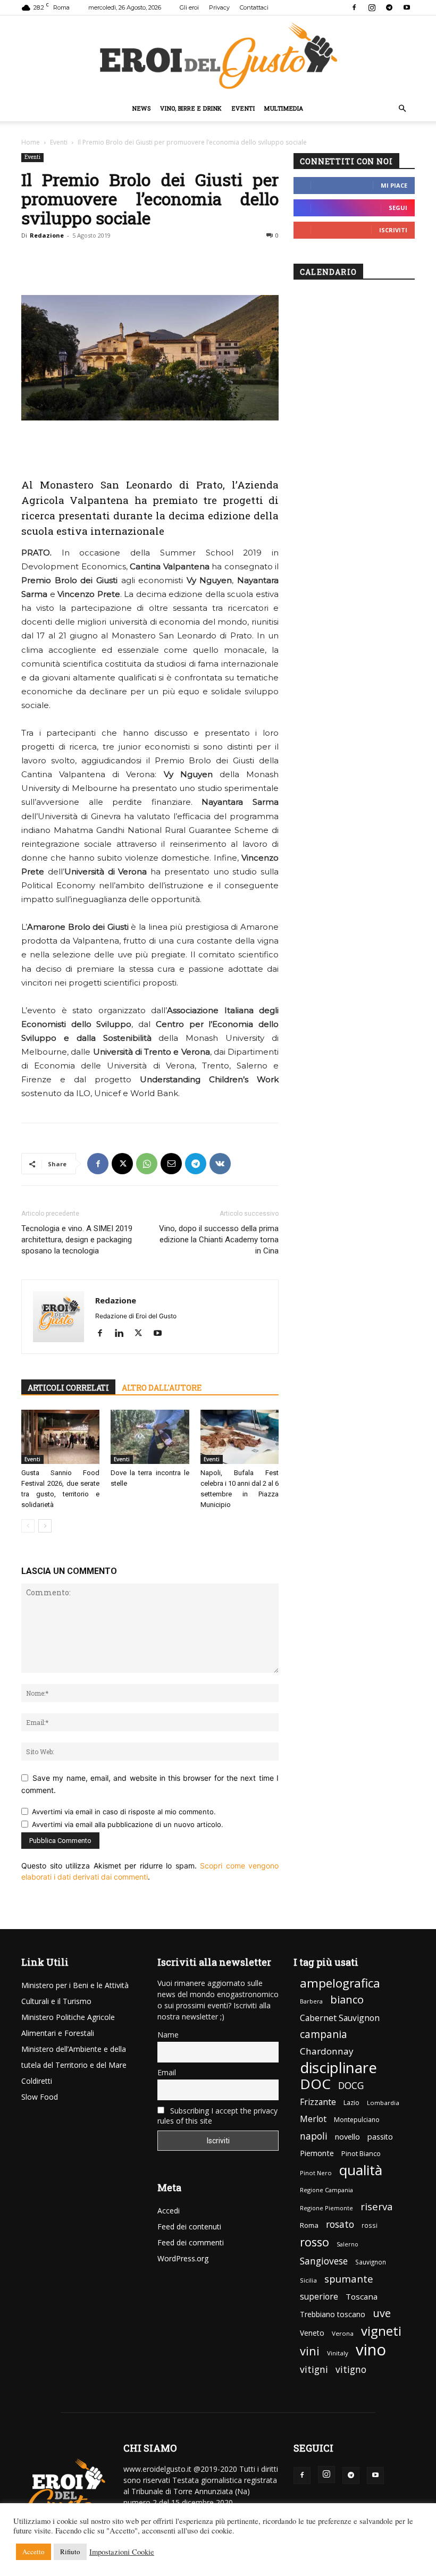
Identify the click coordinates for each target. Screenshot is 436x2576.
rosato (340, 2224)
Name (168, 2035)
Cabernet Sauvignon (340, 2018)
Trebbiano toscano (333, 2314)
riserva (377, 2206)
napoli (314, 2136)
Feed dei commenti (191, 2242)
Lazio (351, 2103)
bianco (347, 2000)
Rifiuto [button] (70, 2552)
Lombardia (383, 2103)
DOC (315, 2084)
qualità (361, 2170)
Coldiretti (37, 2081)
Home (31, 142)
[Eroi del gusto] (218, 56)
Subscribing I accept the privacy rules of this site (217, 2116)
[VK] (220, 1164)
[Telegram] (389, 7)
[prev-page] (28, 1526)
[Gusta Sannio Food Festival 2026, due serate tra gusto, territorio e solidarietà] (60, 1437)
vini (310, 2351)
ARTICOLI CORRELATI (68, 1388)
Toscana (362, 2296)
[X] (122, 1164)
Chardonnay (327, 2051)
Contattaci (254, 7)
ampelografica (340, 1983)
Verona (343, 2333)
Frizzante (318, 2102)
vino (371, 2350)
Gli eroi (189, 7)
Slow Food (40, 2097)
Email (167, 2072)
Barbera (311, 2001)
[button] (402, 109)
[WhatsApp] (147, 1164)
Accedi (169, 2211)
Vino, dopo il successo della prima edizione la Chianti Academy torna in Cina (219, 1240)
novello (347, 2136)
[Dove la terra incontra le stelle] (150, 1437)
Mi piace (394, 185)
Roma (309, 2225)
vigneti (381, 2331)
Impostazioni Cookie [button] (122, 2552)
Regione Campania (326, 2190)
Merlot (313, 2119)
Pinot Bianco (361, 2154)
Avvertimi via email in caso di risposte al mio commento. (124, 1812)
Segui (398, 208)
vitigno (351, 2369)
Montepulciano (357, 2120)
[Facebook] (354, 7)
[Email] (171, 1164)
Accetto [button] (33, 2552)
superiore (319, 2297)
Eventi (243, 108)
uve (382, 2313)
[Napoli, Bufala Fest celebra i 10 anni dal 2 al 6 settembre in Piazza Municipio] (240, 1437)
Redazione (47, 235)
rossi (370, 2225)
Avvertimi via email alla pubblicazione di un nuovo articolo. (128, 1824)
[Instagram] (372, 7)
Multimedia (284, 108)
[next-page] (45, 1526)
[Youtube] (407, 7)
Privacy (219, 7)
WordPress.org (183, 2258)
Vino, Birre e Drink (191, 108)
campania (324, 2035)
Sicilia (308, 2280)
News (141, 108)
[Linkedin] (123, 1334)
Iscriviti (393, 230)
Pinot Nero (316, 2173)
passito (380, 2137)
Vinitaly (338, 2353)
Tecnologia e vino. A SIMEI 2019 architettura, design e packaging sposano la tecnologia (77, 1240)
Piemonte (317, 2153)
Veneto (312, 2333)
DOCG (351, 2086)
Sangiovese (324, 2261)
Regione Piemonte (326, 2208)
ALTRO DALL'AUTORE (162, 1388)
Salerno (347, 2244)
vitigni (314, 2369)
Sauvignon (371, 2262)
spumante (349, 2279)
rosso (315, 2242)
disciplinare (338, 2068)
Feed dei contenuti (189, 2226)
